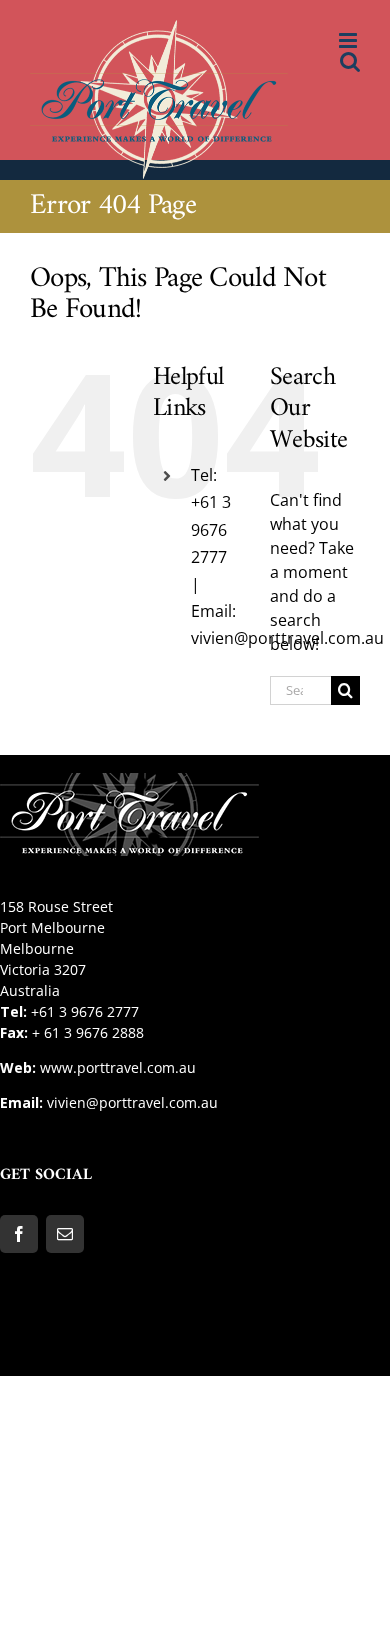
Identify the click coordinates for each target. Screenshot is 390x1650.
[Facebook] (19, 1234)
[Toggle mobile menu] (349, 40)
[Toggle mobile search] (350, 61)
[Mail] (65, 1234)
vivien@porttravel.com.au (132, 1102)
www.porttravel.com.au (118, 1067)
